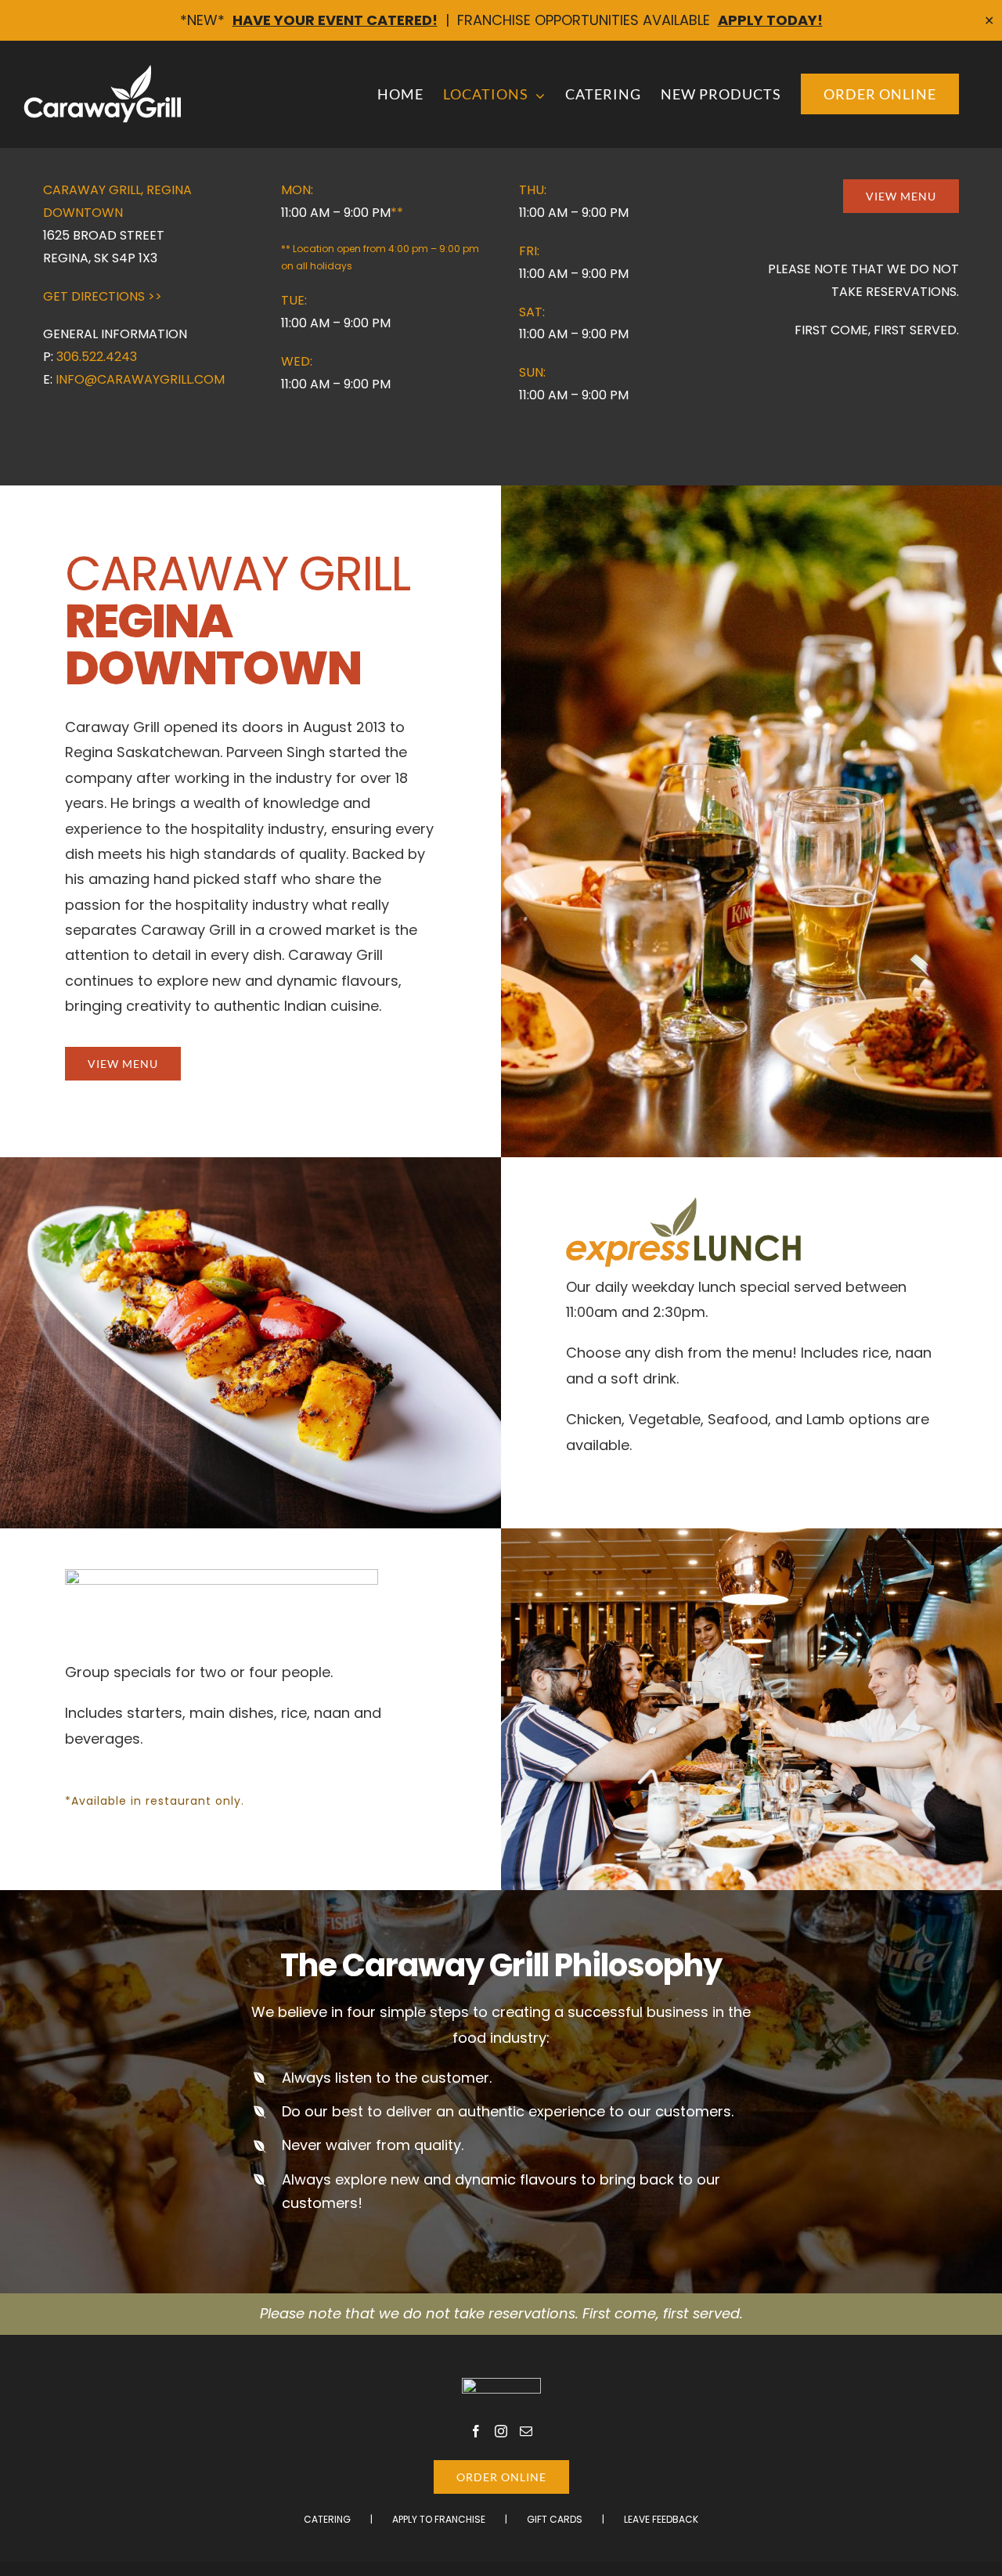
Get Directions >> (103, 296)
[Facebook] (476, 2431)
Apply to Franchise (439, 2519)
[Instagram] (501, 2431)
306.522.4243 (97, 357)
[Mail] (526, 2431)
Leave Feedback (661, 2519)
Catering (327, 2519)
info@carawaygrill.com (140, 379)
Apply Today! (770, 20)
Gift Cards (555, 2519)
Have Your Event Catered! (335, 20)
